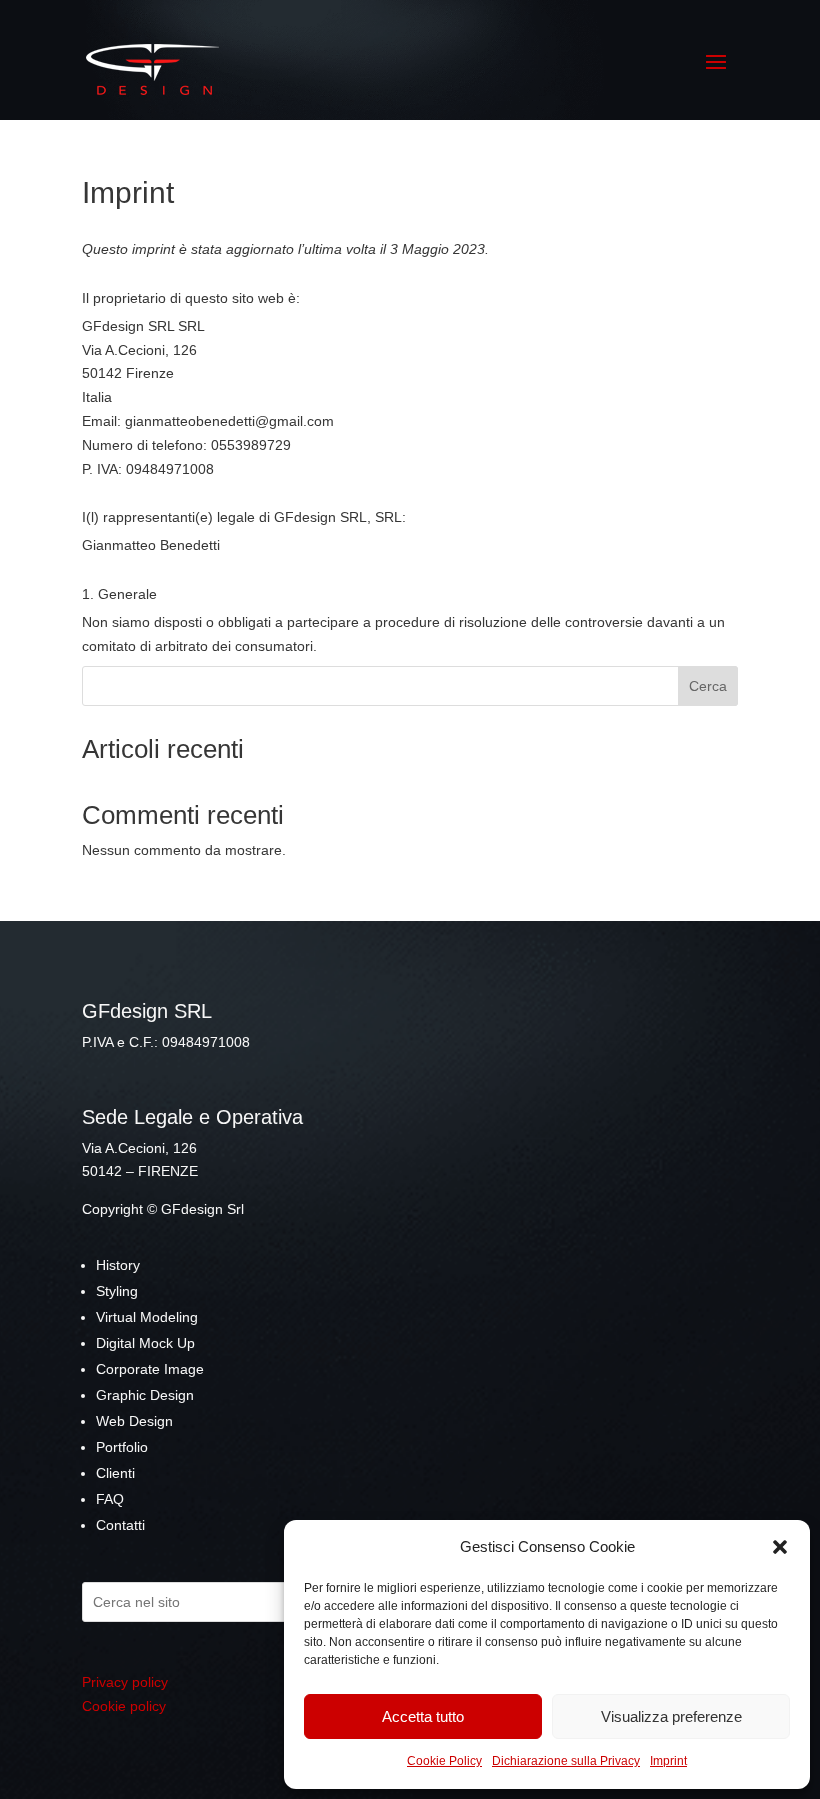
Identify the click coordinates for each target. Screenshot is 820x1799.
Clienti (115, 1473)
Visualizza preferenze (671, 1716)
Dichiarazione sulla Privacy (566, 1761)
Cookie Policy (444, 1761)
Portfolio (122, 1447)
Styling (117, 1291)
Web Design (134, 1421)
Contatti (120, 1525)
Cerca (708, 686)
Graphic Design (145, 1395)
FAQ (110, 1499)
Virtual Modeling (147, 1317)
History (118, 1265)
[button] (780, 1547)
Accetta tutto (423, 1716)
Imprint (668, 1761)
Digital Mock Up (145, 1343)
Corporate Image (150, 1369)
